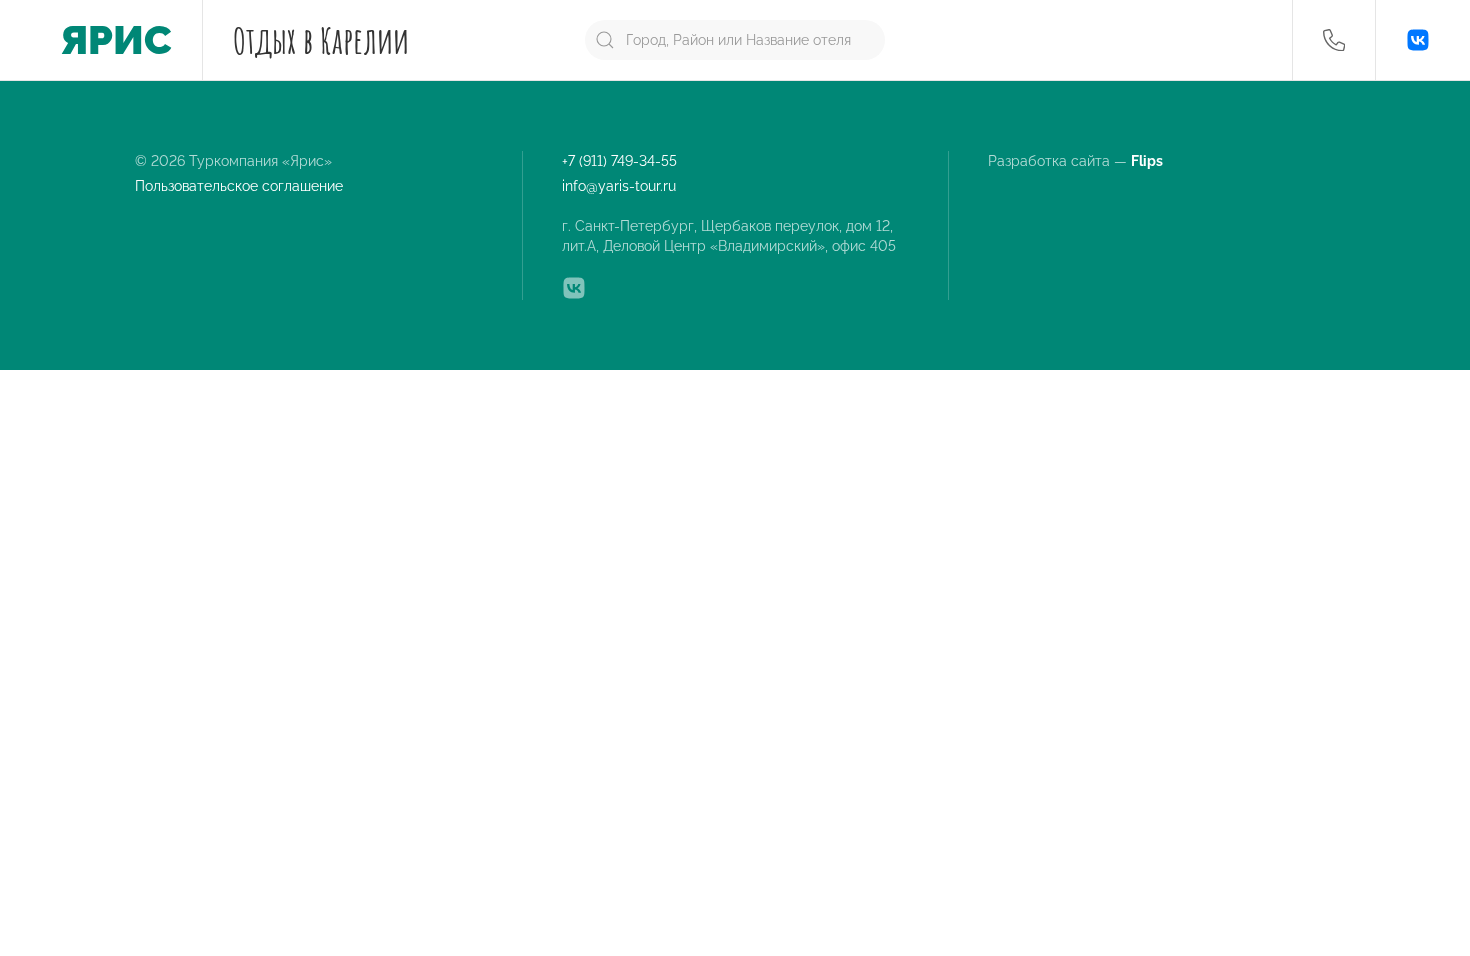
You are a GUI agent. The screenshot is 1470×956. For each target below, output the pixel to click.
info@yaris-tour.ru (619, 186)
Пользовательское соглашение (239, 186)
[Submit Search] (605, 40)
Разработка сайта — (1077, 161)
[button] (1334, 40)
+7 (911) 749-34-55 (619, 161)
